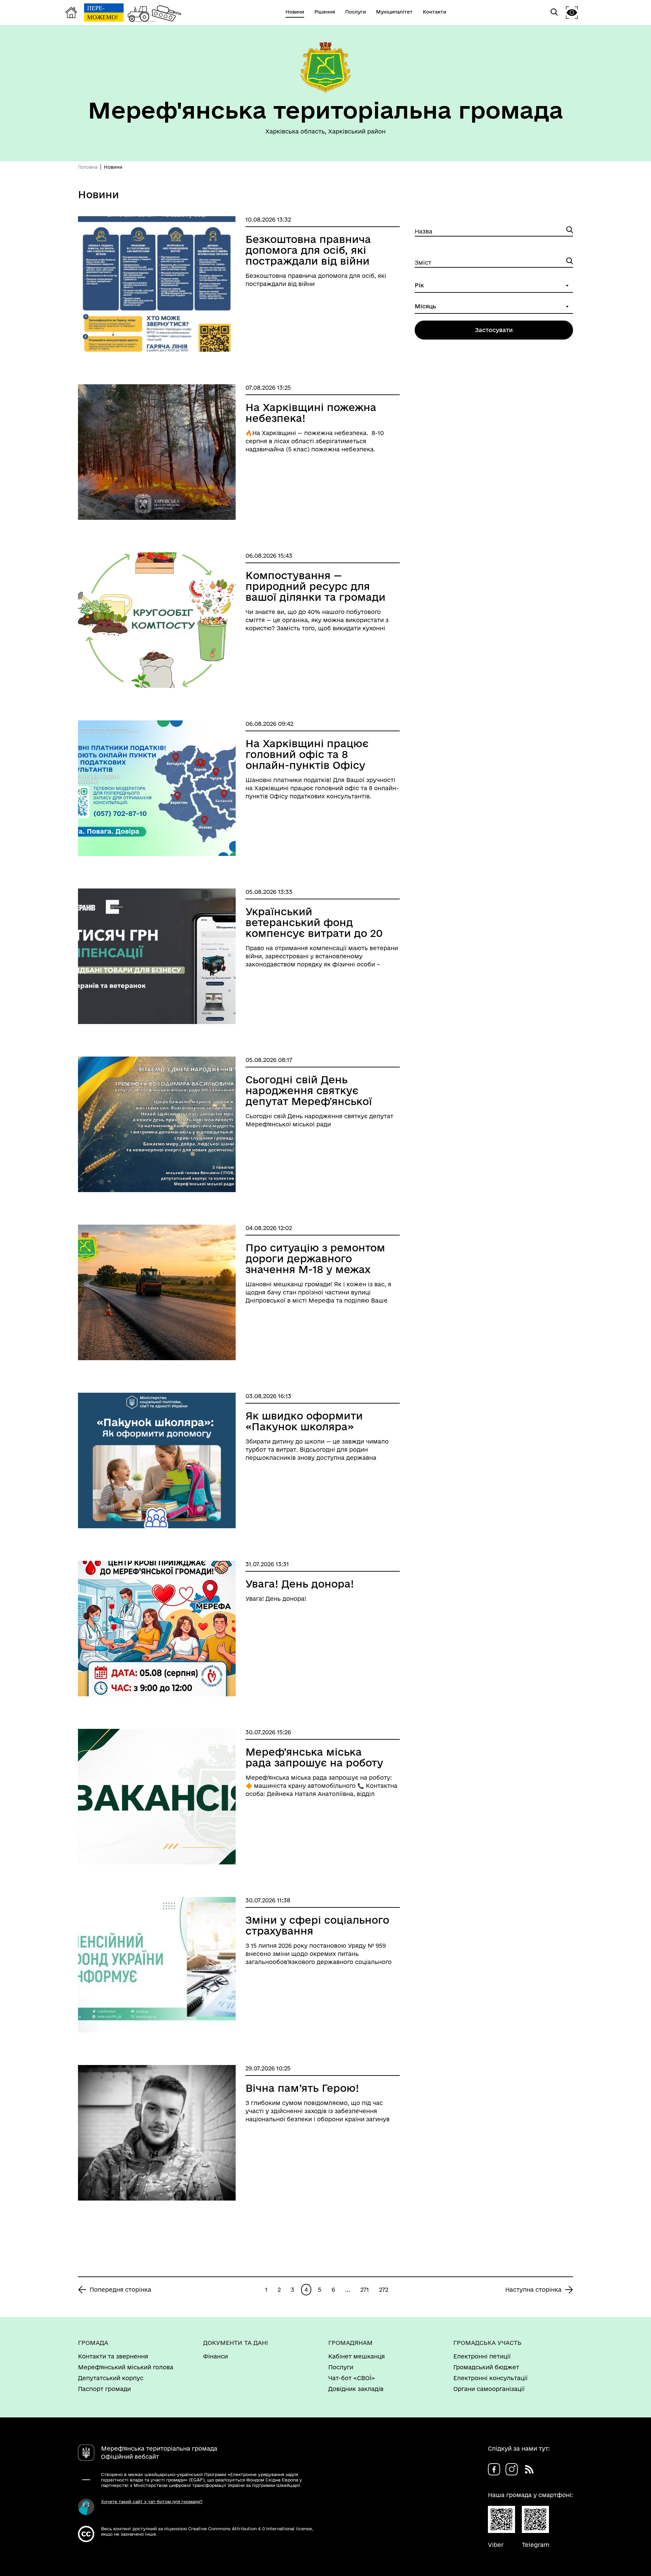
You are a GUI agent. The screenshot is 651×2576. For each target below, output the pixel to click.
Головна (88, 167)
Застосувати (494, 330)
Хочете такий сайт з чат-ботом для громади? (152, 2501)
